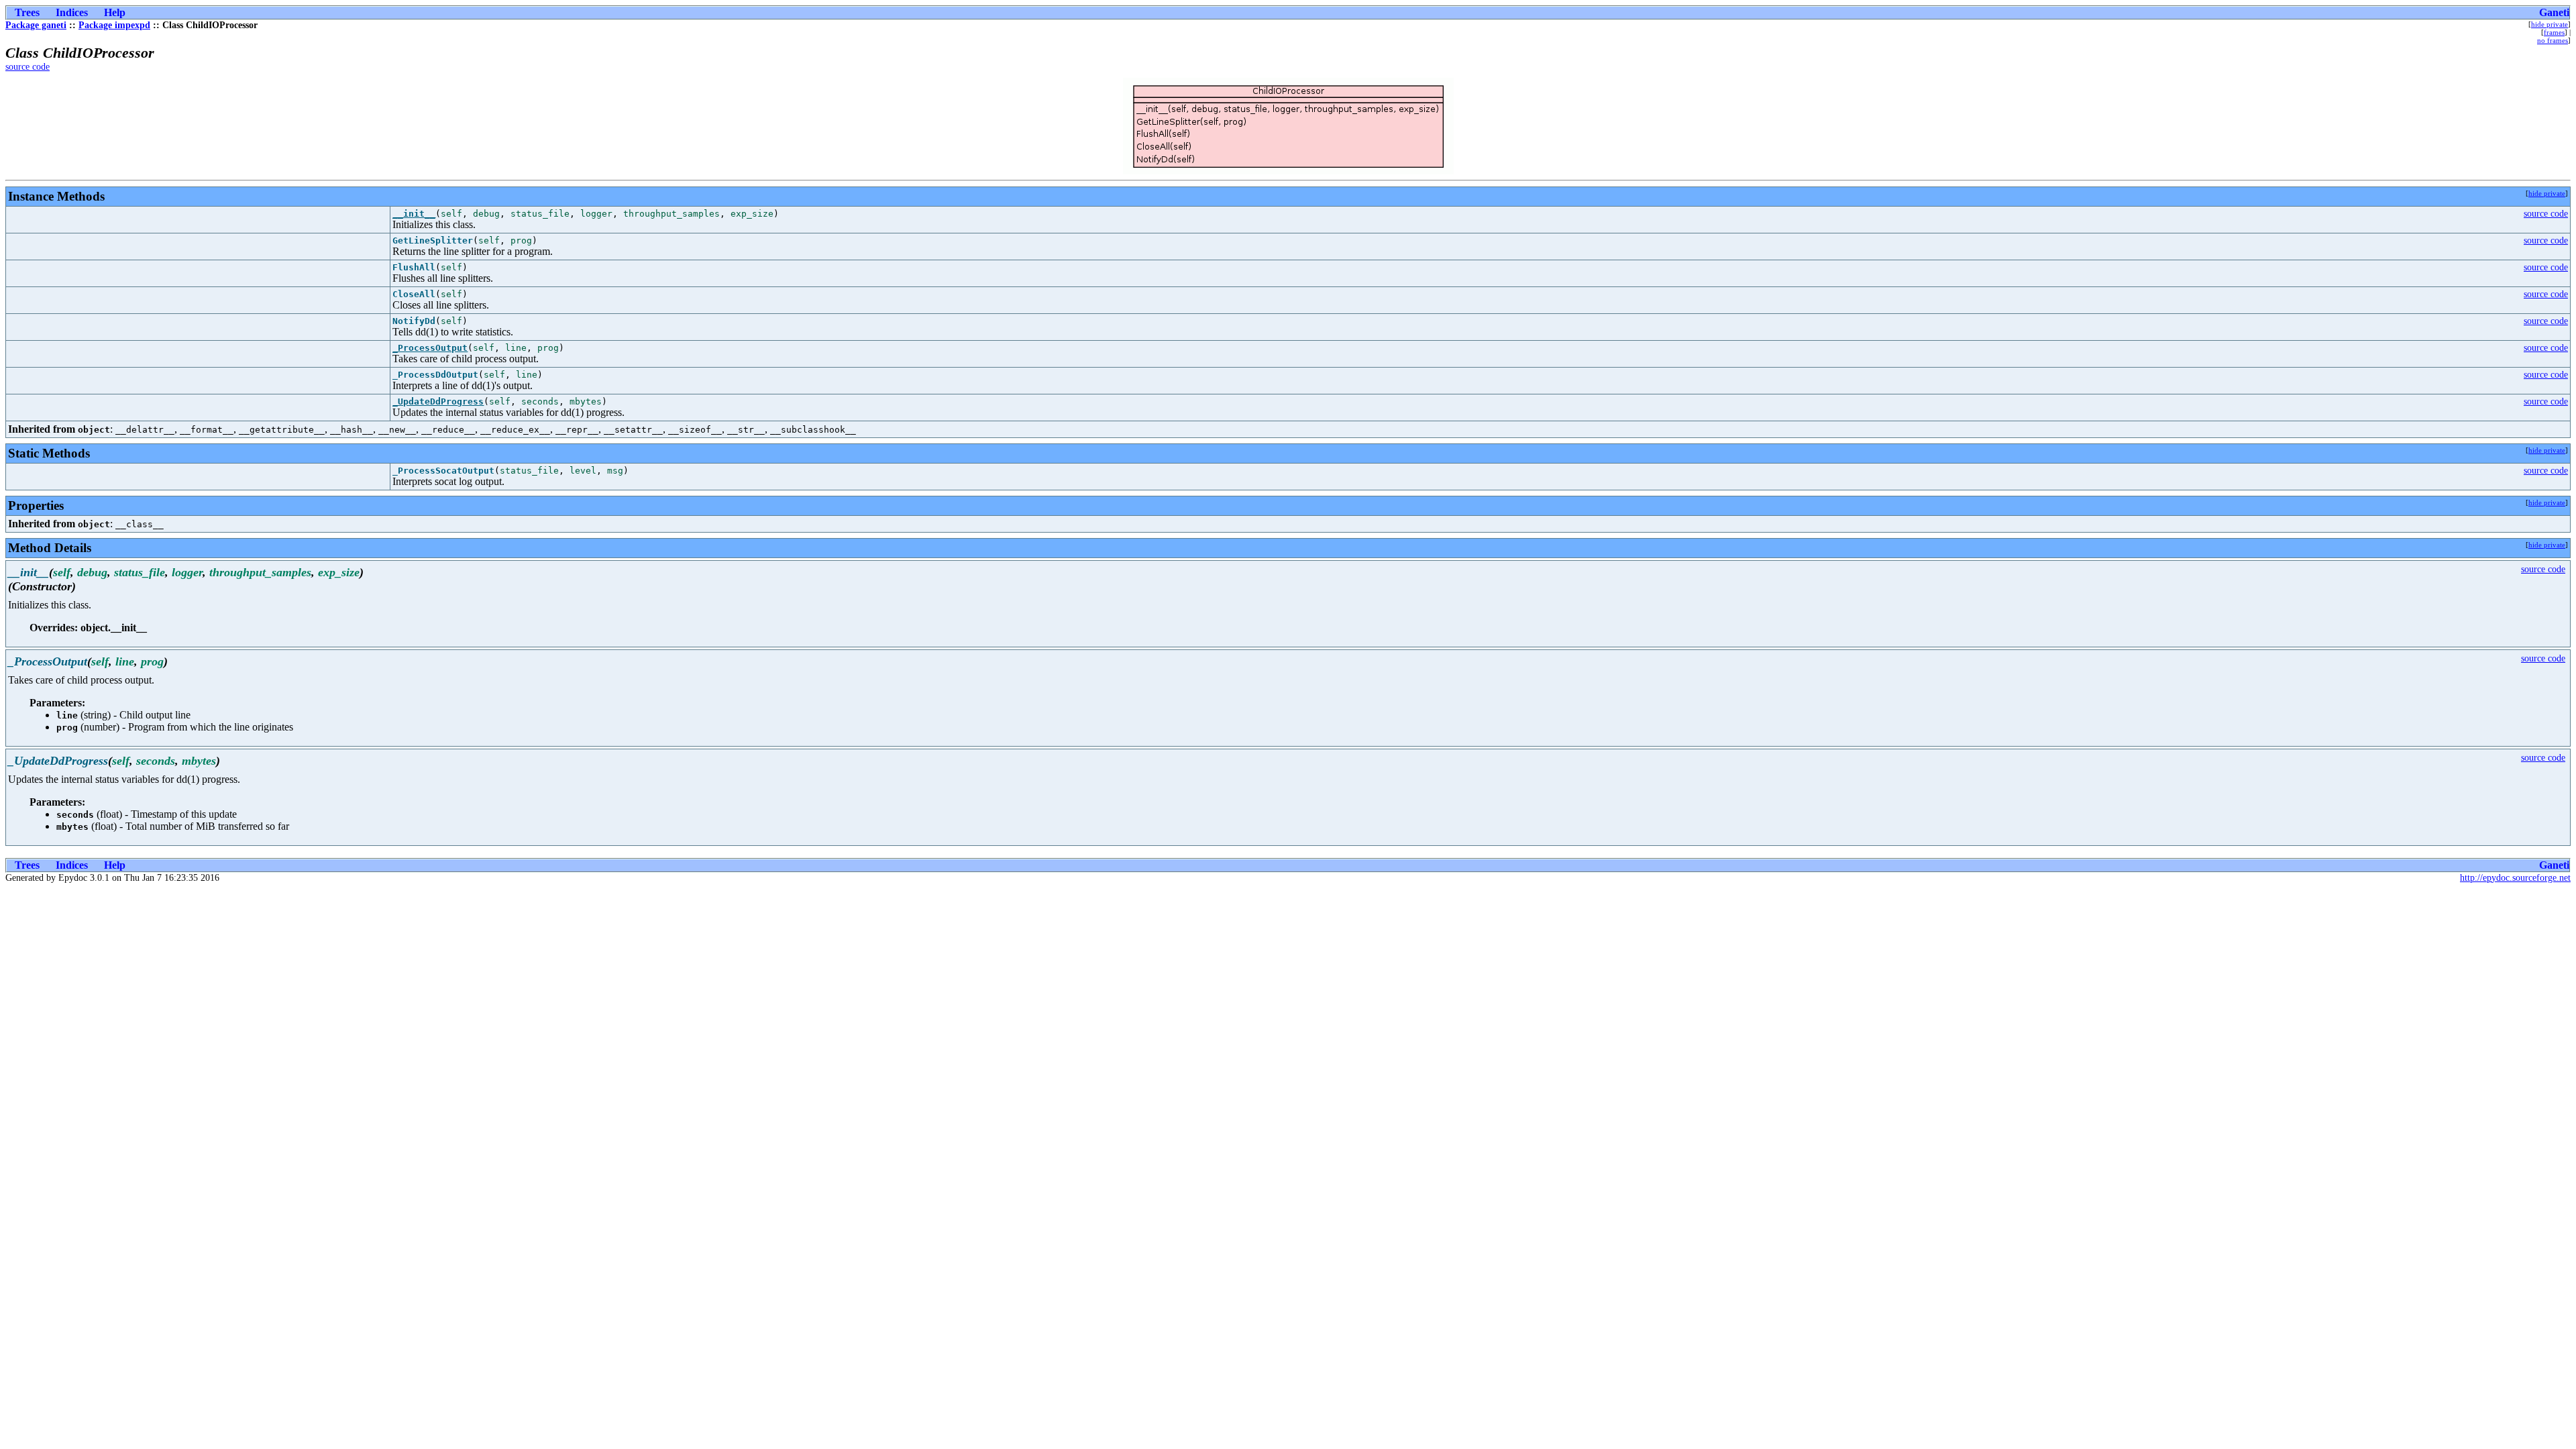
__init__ (414, 214)
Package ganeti (36, 25)
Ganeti (2554, 12)
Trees (27, 12)
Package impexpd (114, 25)
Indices (72, 12)
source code (28, 67)
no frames (2553, 40)
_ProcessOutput (430, 348)
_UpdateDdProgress (438, 401)
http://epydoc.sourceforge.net (2515, 878)
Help (115, 12)
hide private (2550, 24)
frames (2554, 32)
